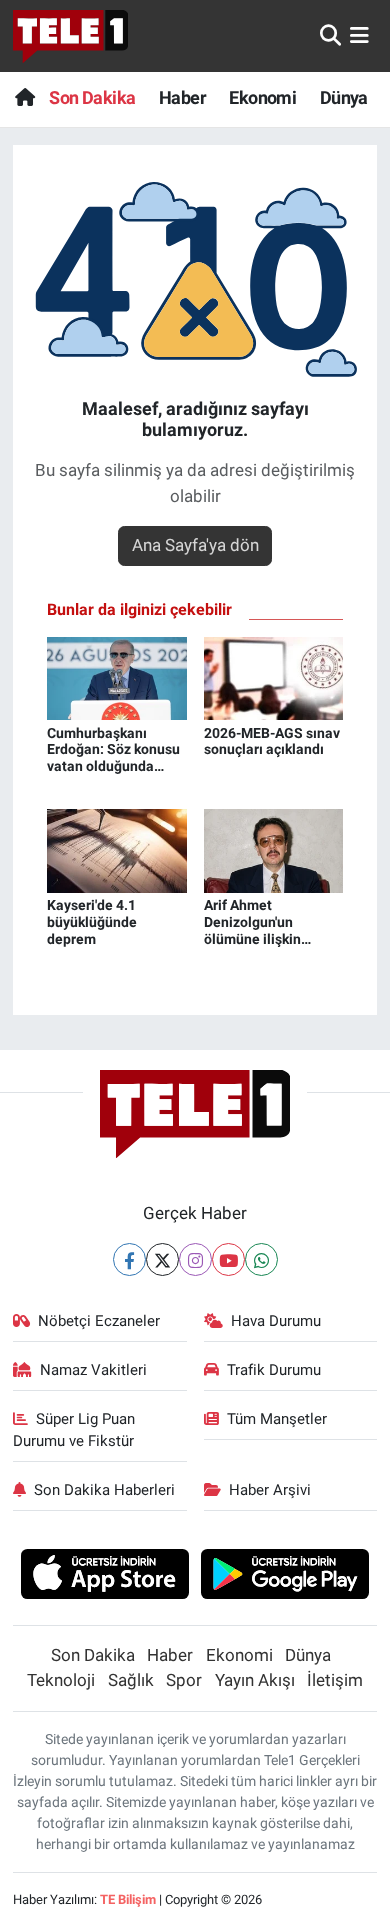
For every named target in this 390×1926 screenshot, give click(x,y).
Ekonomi (262, 97)
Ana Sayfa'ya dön (195, 545)
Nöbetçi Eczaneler (99, 1321)
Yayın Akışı (255, 1680)
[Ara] (330, 35)
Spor (184, 1680)
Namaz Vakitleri (93, 1370)
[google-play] (285, 1577)
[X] (162, 1259)
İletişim (335, 1680)
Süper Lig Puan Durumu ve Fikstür (74, 1430)
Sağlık (131, 1680)
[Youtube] (228, 1259)
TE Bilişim (128, 1899)
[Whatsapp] (261, 1259)
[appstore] (104, 1577)
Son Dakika (92, 97)
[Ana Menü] (359, 35)
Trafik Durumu (274, 1370)
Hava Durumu (276, 1321)
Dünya (344, 97)
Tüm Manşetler (277, 1419)
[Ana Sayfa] (24, 97)
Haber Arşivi (270, 1490)
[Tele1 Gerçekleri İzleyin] (70, 36)
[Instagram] (195, 1259)
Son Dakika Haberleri (104, 1490)
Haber (182, 97)
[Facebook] (129, 1259)
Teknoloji (61, 1680)
